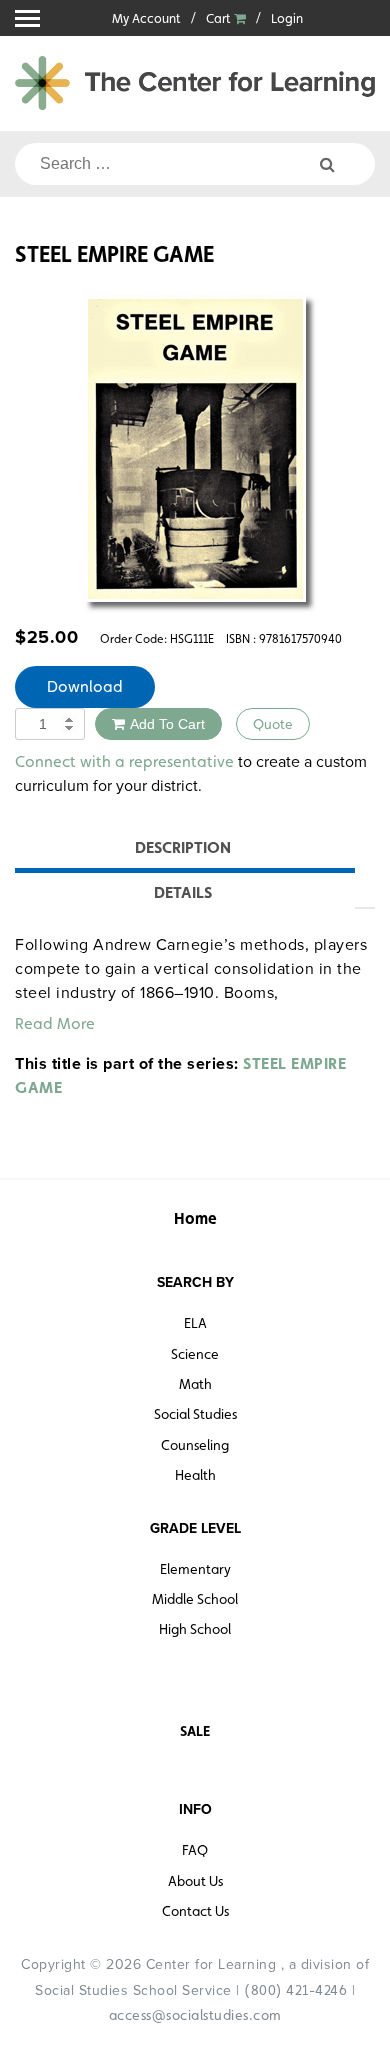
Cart (220, 18)
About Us (195, 1881)
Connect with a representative (124, 761)
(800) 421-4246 (295, 1990)
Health (195, 1475)
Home (195, 1218)
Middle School (195, 1599)
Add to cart (167, 724)
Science (195, 1354)
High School (195, 1629)
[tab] (182, 850)
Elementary (195, 1569)
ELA (195, 1323)
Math (195, 1384)
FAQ (195, 1850)
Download (85, 686)
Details (183, 892)
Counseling (195, 1445)
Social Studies (195, 1414)
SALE (195, 1731)
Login (287, 18)
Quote (273, 724)
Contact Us (195, 1911)
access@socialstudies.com (195, 2015)
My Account (146, 18)
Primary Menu (27, 18)
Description (183, 847)
